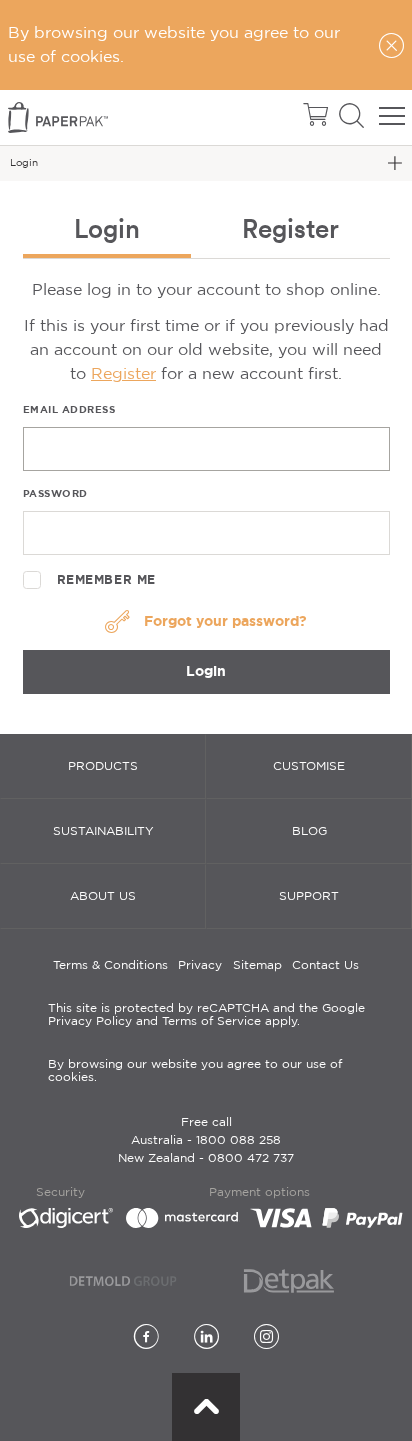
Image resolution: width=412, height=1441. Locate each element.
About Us (103, 896)
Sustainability (103, 831)
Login (206, 671)
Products (103, 766)
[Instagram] (266, 1338)
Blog (309, 831)
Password (55, 493)
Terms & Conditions (110, 965)
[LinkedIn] (206, 1338)
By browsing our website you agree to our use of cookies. (195, 1071)
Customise (309, 766)
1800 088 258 (238, 1140)
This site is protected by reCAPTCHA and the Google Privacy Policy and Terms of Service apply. (206, 1015)
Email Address (69, 409)
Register (123, 374)
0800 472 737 (251, 1158)
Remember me (107, 579)
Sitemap (257, 965)
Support (309, 896)
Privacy (200, 965)
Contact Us (325, 965)
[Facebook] (146, 1338)
